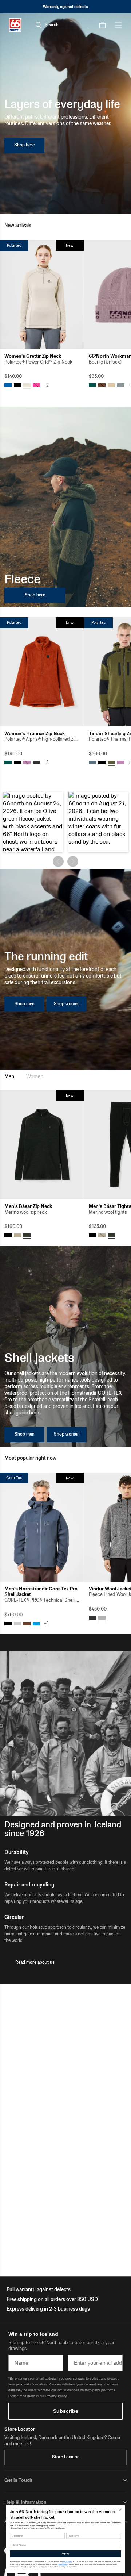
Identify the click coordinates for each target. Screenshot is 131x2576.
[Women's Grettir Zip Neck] (42, 294)
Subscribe (66, 2411)
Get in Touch (18, 2480)
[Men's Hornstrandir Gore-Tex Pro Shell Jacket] (42, 1527)
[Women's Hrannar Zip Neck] (42, 672)
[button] (33, 822)
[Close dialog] (120, 2510)
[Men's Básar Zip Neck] (42, 1145)
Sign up (65, 2554)
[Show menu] (118, 25)
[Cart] (102, 25)
